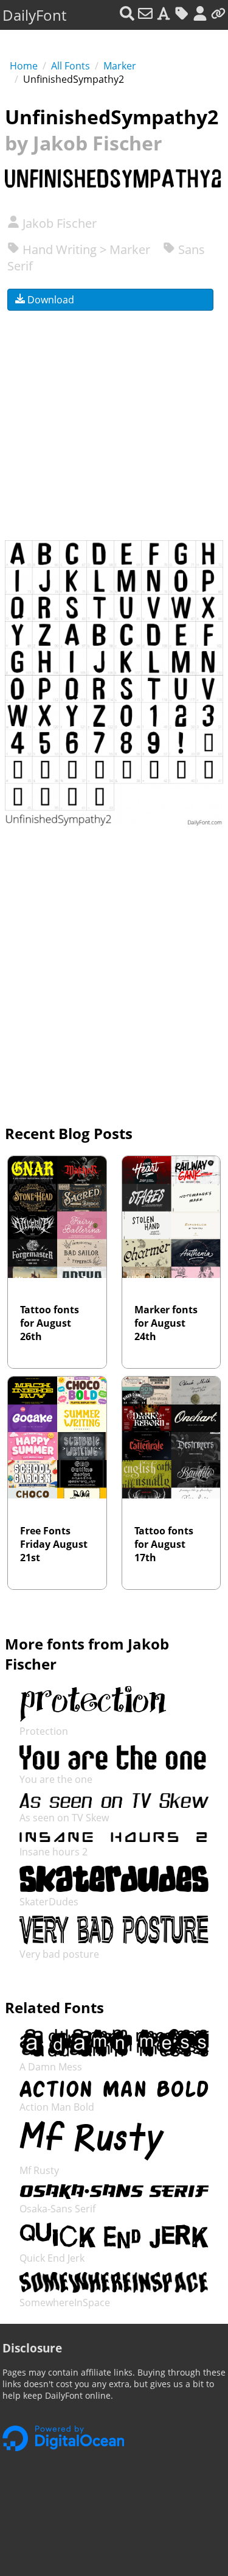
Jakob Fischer (58, 223)
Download (50, 300)
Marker (120, 66)
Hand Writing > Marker (85, 249)
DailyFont (34, 15)
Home (24, 66)
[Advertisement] (114, 418)
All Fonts (71, 66)
